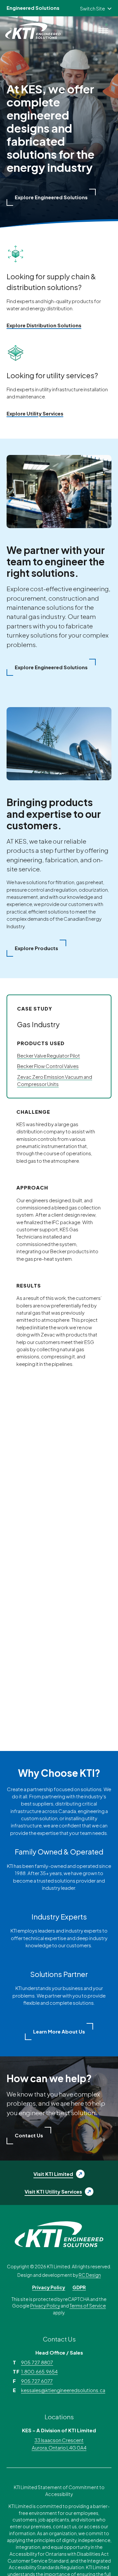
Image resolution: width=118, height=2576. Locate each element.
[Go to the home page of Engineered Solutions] (34, 31)
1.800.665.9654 (39, 2372)
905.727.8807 (37, 2362)
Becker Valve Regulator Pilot (49, 1056)
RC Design (90, 2275)
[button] (51, 197)
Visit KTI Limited (53, 2174)
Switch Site (92, 8)
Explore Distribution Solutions (44, 325)
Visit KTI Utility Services (53, 2192)
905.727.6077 (37, 2381)
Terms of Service (88, 2306)
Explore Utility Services (35, 413)
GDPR (79, 2287)
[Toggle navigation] (103, 31)
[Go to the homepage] (59, 2234)
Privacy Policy (49, 2287)
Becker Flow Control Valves (48, 1066)
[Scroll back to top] (100, 2558)
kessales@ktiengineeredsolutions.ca (63, 2390)
